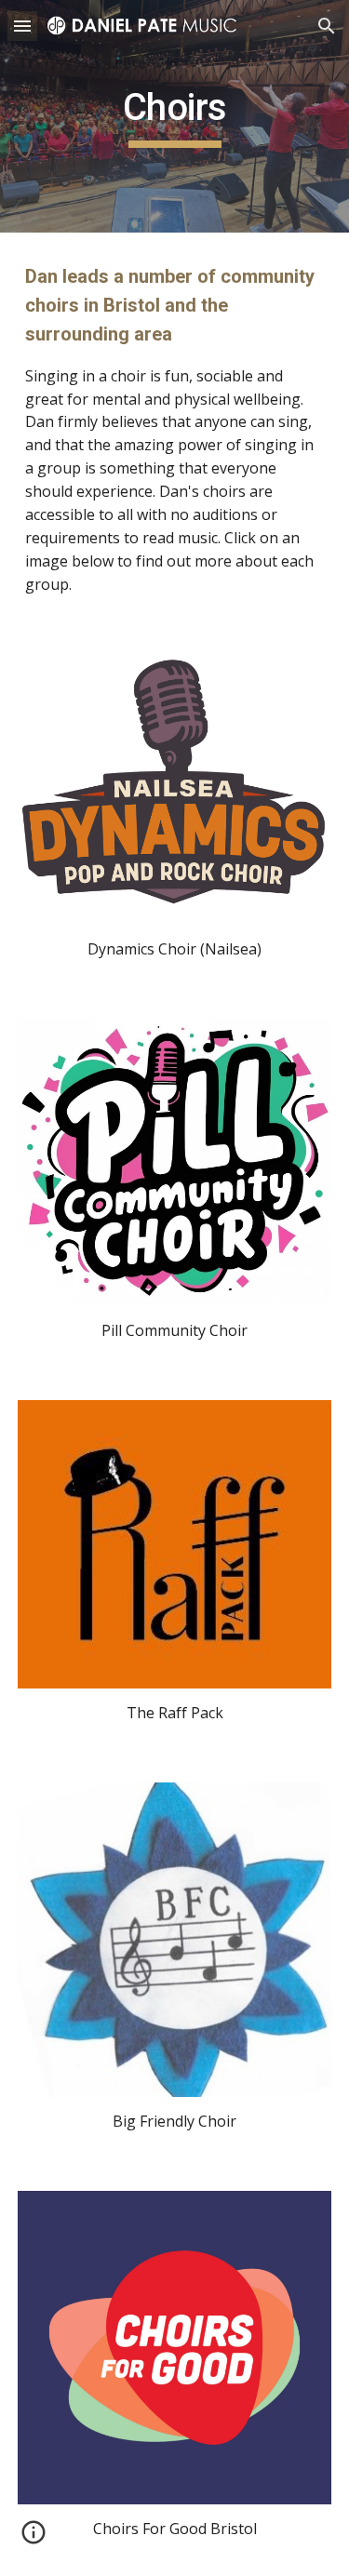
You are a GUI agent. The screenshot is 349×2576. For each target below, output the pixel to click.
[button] (22, 26)
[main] (175, 116)
